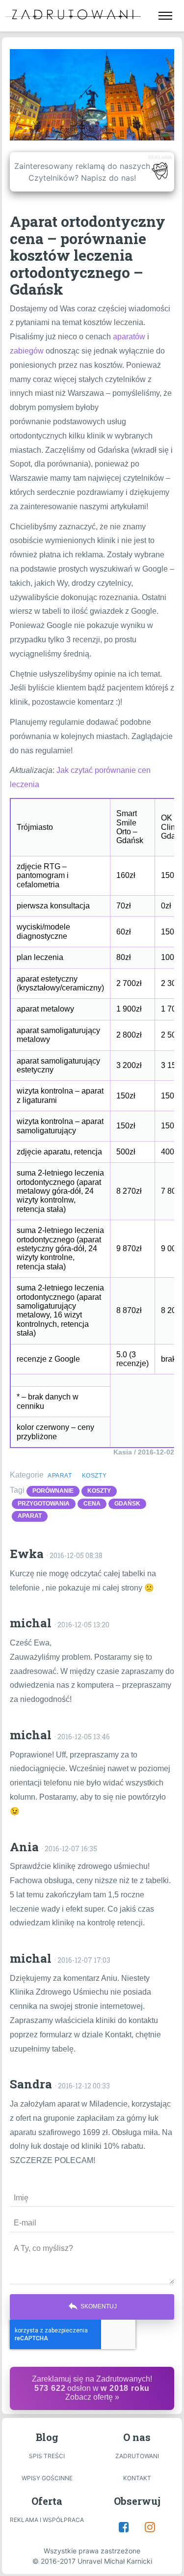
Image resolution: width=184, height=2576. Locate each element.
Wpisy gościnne (47, 2478)
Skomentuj (92, 2306)
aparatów (129, 337)
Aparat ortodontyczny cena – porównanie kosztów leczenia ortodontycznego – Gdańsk (88, 255)
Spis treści (47, 2456)
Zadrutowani (137, 2456)
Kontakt (137, 2478)
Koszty (94, 1476)
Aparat (60, 1476)
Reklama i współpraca (47, 2520)
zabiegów (27, 351)
